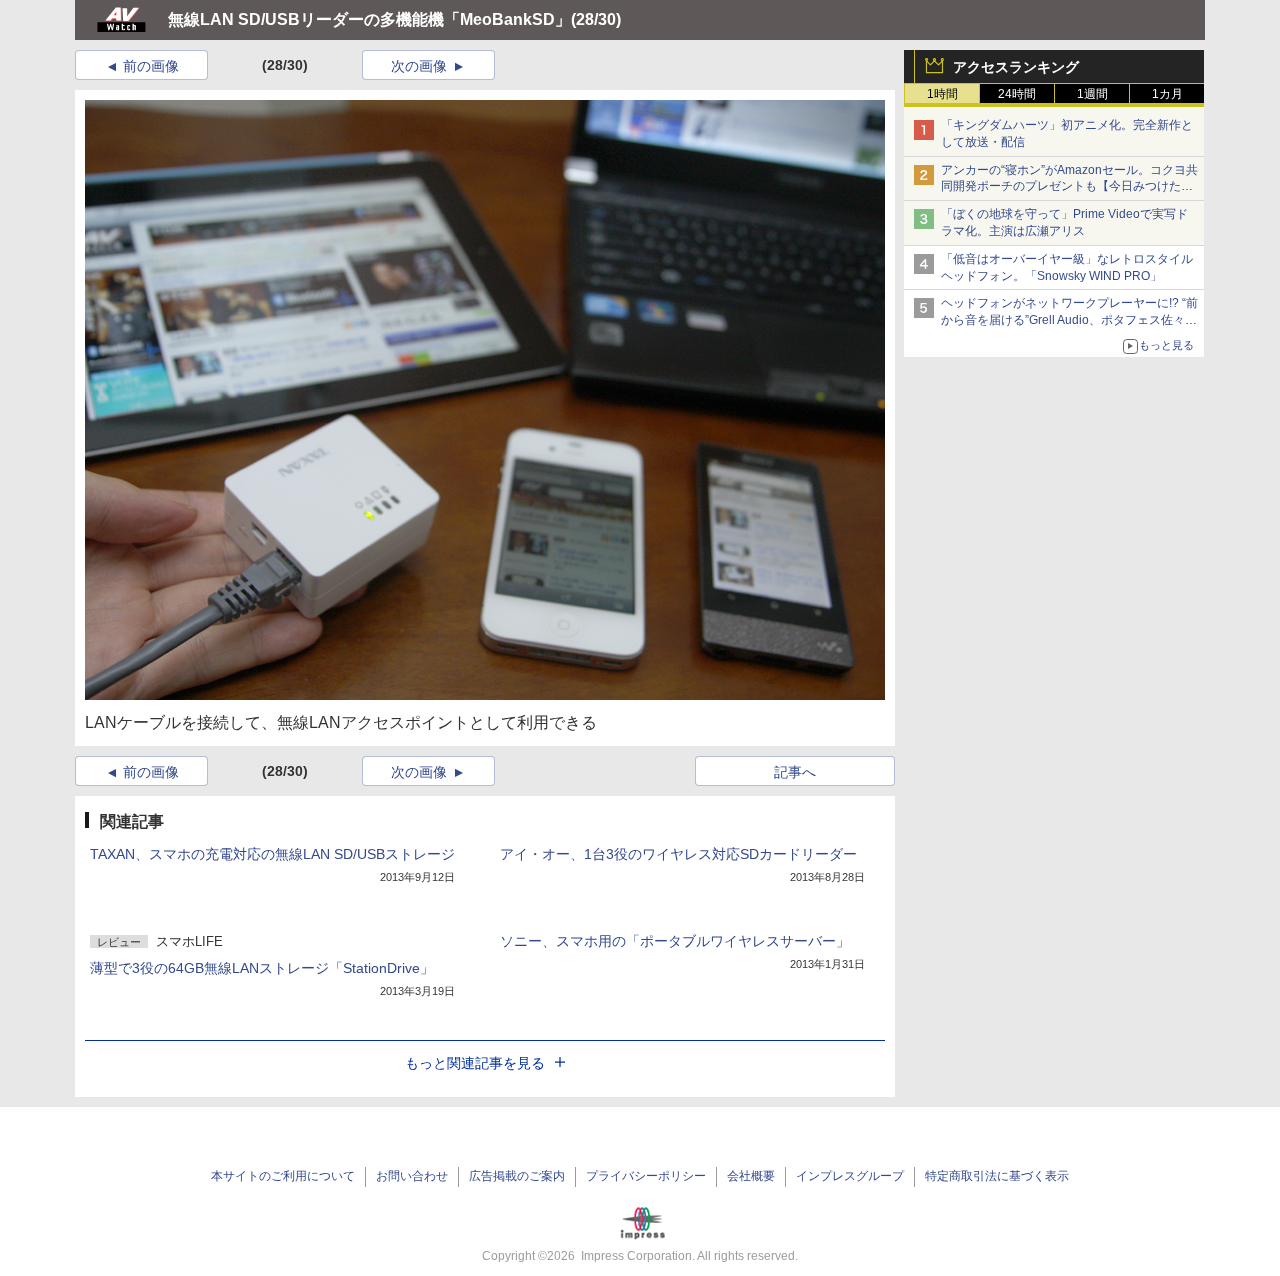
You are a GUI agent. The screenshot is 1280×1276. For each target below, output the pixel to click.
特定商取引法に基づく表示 (997, 1176)
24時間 (1017, 94)
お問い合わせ (412, 1176)
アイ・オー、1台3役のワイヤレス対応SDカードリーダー (678, 854)
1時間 (942, 94)
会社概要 (751, 1176)
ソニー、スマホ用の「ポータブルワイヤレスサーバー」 (675, 941)
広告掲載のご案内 (517, 1176)
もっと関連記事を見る (475, 1063)
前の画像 (151, 66)
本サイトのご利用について (283, 1176)
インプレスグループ (850, 1176)
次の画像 (419, 66)
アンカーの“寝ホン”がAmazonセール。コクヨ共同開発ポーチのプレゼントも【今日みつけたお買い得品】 (1069, 187)
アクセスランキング (1016, 67)
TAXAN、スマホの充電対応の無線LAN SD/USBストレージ (272, 854)
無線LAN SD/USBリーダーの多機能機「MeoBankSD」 (369, 19)
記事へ (795, 772)
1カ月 (1167, 94)
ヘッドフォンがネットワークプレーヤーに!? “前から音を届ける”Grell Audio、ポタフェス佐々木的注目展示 (1069, 320)
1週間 (1092, 94)
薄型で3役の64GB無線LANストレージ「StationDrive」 (262, 968)
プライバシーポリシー (646, 1176)
